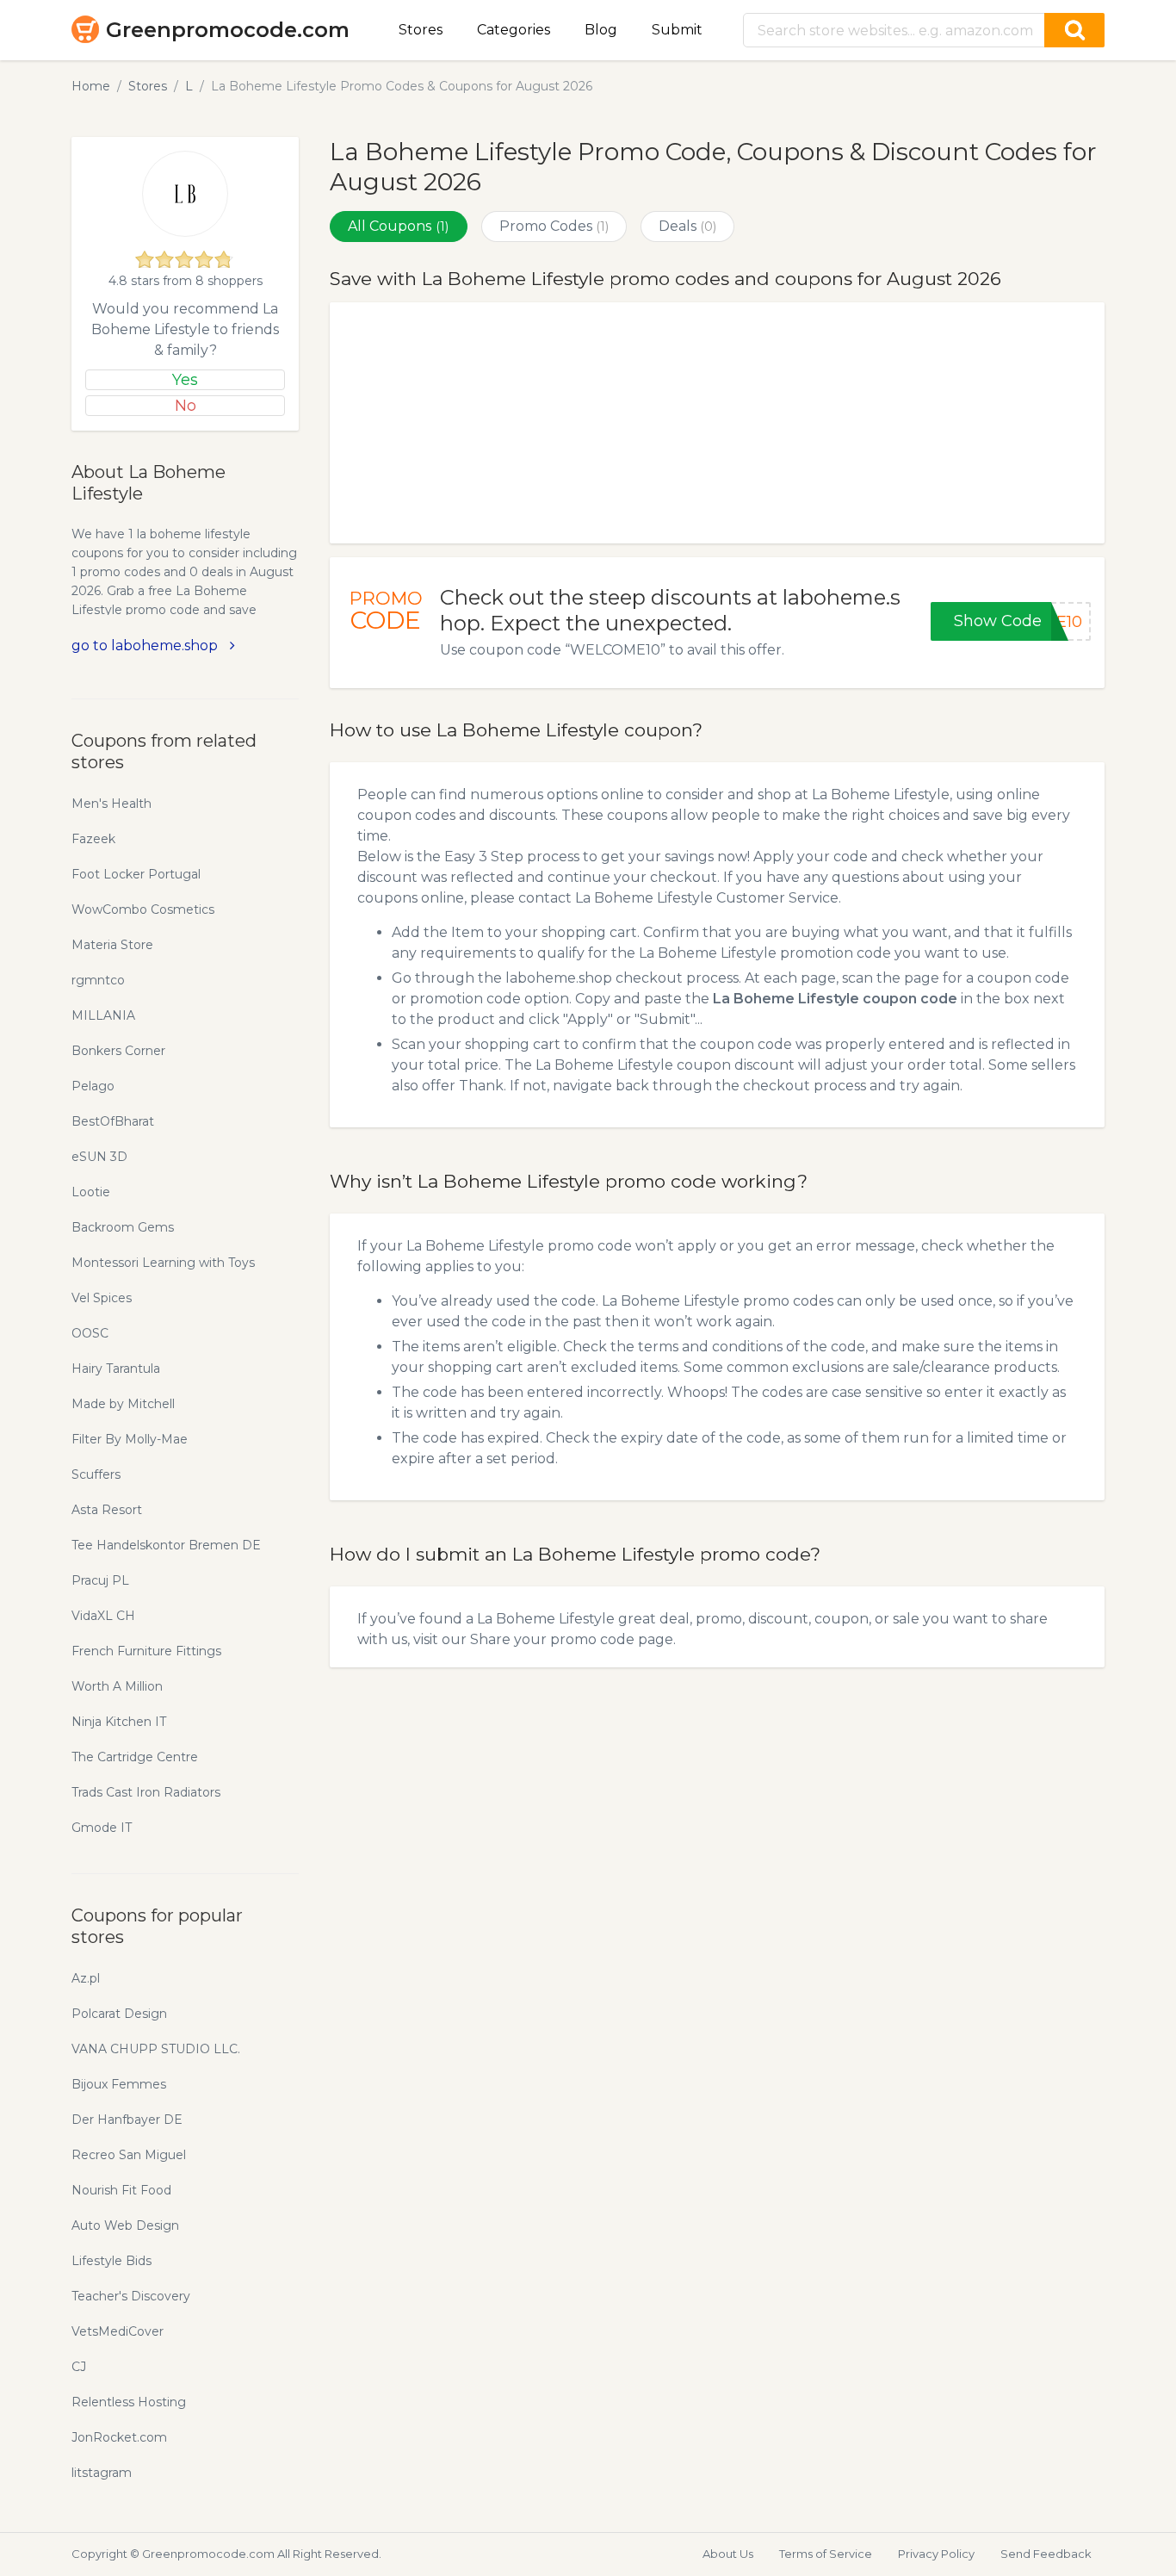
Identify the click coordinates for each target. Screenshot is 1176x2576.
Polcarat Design (119, 2014)
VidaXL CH (103, 1616)
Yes (185, 380)
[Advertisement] (717, 423)
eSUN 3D (99, 1157)
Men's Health (111, 804)
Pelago (93, 1086)
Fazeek (93, 839)
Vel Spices (102, 1298)
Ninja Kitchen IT (119, 1722)
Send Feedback (1046, 2554)
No (186, 406)
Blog (601, 30)
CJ (79, 2367)
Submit (677, 30)
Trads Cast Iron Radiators (146, 1792)
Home (91, 86)
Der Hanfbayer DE (127, 2120)
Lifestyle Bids (111, 2261)
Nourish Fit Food (121, 2190)
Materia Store (112, 945)
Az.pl (86, 1978)
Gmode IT (102, 1828)
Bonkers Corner (118, 1051)
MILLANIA (103, 1015)
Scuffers (96, 1474)
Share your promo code (552, 1639)
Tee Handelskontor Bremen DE (166, 1545)
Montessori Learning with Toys (163, 1263)
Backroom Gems (123, 1227)
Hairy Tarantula (116, 1369)
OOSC (90, 1333)
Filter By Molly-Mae (130, 1439)
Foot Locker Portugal (136, 874)
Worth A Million (117, 1686)
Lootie (91, 1192)
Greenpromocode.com (228, 30)
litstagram (102, 2473)
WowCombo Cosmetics (143, 909)
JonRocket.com (119, 2437)
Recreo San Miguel (129, 2155)
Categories (514, 30)
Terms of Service (826, 2554)
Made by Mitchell (123, 1404)
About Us (728, 2554)
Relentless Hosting (129, 2402)
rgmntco (98, 980)
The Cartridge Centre (135, 1757)
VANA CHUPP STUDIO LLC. (156, 2049)
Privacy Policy (936, 2554)
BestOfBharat (113, 1121)
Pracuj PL (100, 1580)
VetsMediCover (118, 2331)
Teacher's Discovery (131, 2296)
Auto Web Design (125, 2225)
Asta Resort (107, 1510)
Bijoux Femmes (119, 2084)
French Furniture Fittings (146, 1651)
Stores (421, 30)
